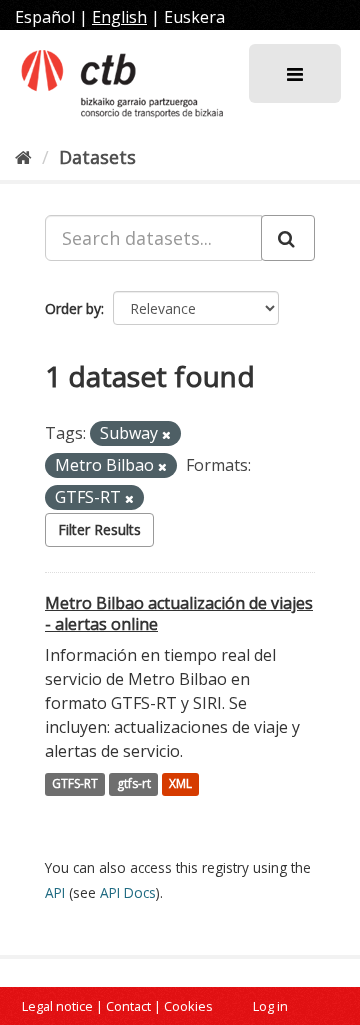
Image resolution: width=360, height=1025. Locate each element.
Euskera (194, 17)
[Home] (23, 157)
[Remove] (166, 434)
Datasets (97, 157)
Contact (128, 1006)
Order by (73, 308)
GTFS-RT (75, 784)
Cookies (188, 1006)
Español (45, 17)
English (119, 17)
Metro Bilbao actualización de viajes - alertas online (179, 613)
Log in (270, 1006)
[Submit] (288, 238)
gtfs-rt (134, 784)
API (55, 892)
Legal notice (57, 1006)
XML (180, 784)
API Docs (128, 892)
